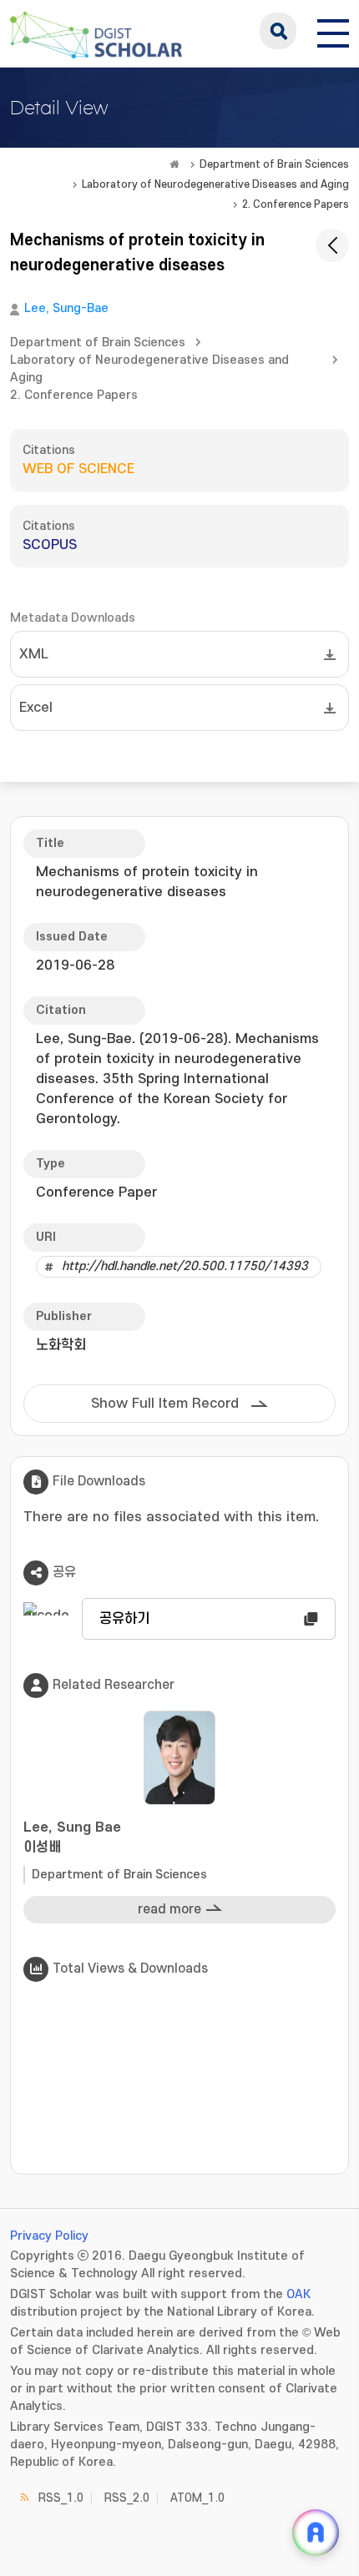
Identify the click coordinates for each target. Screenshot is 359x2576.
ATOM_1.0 (197, 2498)
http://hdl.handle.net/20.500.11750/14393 (185, 1266)
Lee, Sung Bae (72, 1837)
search (278, 31)
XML (34, 654)
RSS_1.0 (61, 2498)
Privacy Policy (49, 2236)
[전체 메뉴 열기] (333, 31)
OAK (298, 2294)
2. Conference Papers (296, 204)
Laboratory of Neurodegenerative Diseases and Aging (215, 184)
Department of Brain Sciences (274, 164)
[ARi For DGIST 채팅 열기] (316, 2533)
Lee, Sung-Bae (66, 308)
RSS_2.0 (127, 2498)
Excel (36, 708)
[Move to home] (174, 164)
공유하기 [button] (124, 1619)
